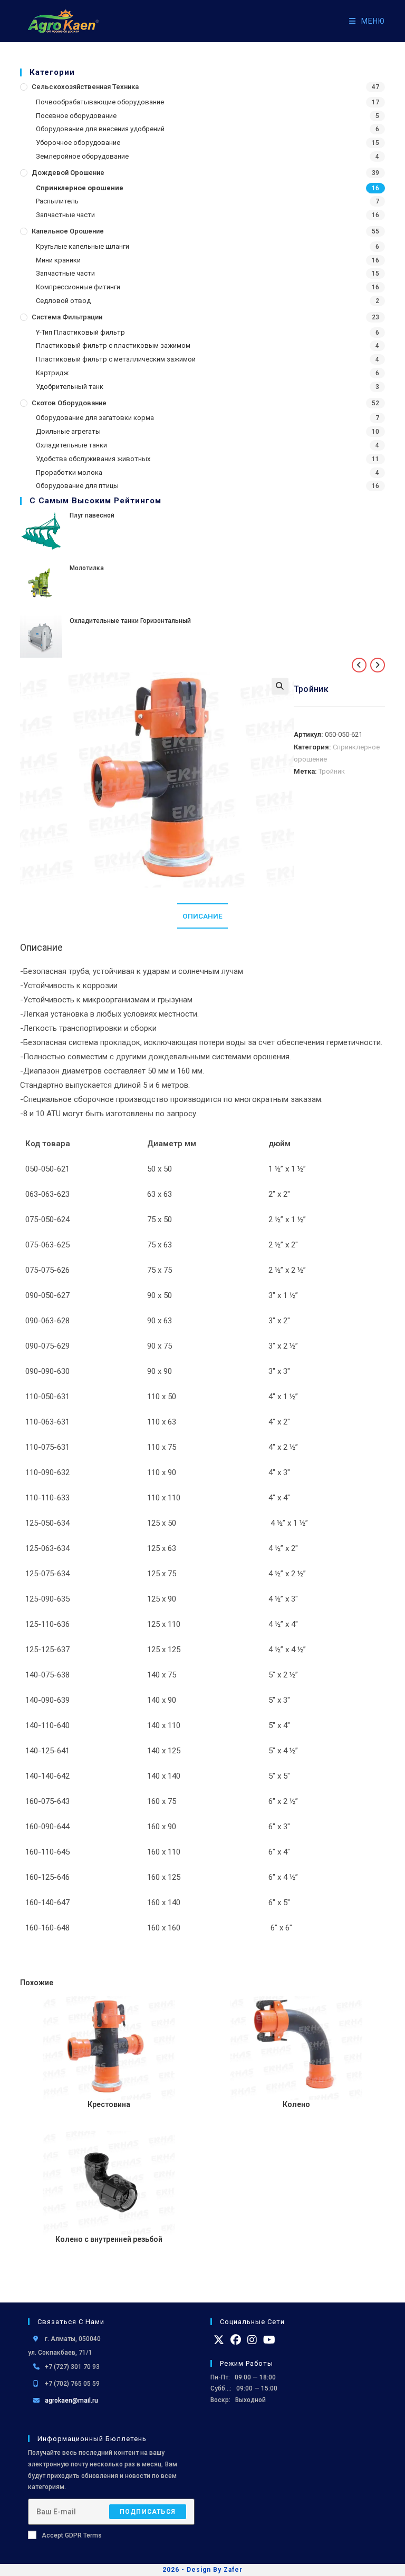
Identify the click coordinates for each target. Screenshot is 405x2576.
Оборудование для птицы (77, 486)
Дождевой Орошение (68, 173)
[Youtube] (269, 2340)
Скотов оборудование (69, 403)
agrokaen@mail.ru (71, 2401)
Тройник (332, 771)
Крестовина (109, 2104)
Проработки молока (69, 472)
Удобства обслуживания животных (93, 459)
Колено (296, 2104)
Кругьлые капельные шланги (83, 246)
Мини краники (58, 260)
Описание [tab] (202, 916)
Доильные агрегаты (68, 431)
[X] (219, 2340)
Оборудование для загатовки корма (95, 418)
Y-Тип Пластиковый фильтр (80, 332)
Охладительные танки (71, 445)
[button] (280, 686)
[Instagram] (252, 2340)
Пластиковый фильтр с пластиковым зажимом (113, 345)
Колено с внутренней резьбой (109, 2239)
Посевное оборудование (76, 116)
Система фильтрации (67, 317)
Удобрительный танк (70, 387)
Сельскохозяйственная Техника (85, 87)
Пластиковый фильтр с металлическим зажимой (116, 359)
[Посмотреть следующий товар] (378, 665)
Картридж (52, 373)
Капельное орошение (68, 231)
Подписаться (148, 2512)
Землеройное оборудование (82, 156)
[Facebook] (236, 2340)
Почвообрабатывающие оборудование (100, 102)
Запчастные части (65, 215)
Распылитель (57, 201)
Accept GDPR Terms (72, 2535)
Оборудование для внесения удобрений (100, 129)
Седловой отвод (63, 301)
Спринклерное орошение (80, 188)
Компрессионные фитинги (78, 287)
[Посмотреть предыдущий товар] (359, 665)
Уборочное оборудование (78, 143)
